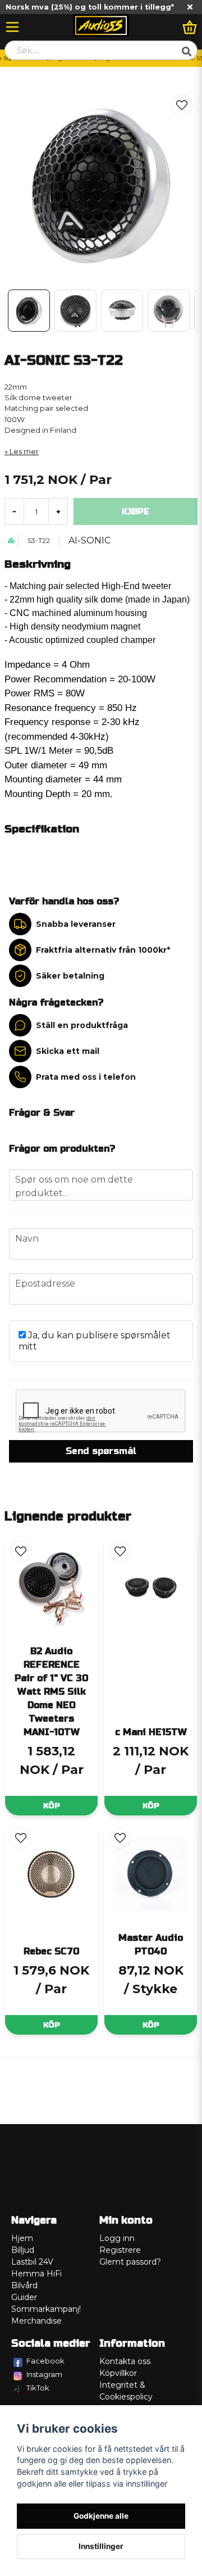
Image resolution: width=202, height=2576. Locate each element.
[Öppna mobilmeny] (12, 27)
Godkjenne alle (101, 2516)
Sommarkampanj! (46, 2309)
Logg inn (117, 2238)
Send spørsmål (101, 1451)
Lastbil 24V (32, 2262)
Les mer (24, 452)
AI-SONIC (89, 540)
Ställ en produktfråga (82, 1025)
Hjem (22, 2238)
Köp (52, 1806)
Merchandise (36, 2321)
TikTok (38, 2388)
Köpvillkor (118, 2373)
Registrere (120, 2250)
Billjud (23, 2250)
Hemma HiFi (36, 2274)
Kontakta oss (125, 2361)
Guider (24, 2297)
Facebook (45, 2361)
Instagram (44, 2374)
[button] (182, 105)
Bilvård (24, 2285)
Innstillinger (101, 2546)
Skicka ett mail (68, 1051)
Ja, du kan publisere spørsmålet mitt (95, 1341)
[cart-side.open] (190, 27)
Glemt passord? (130, 2262)
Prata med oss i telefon (86, 1077)
